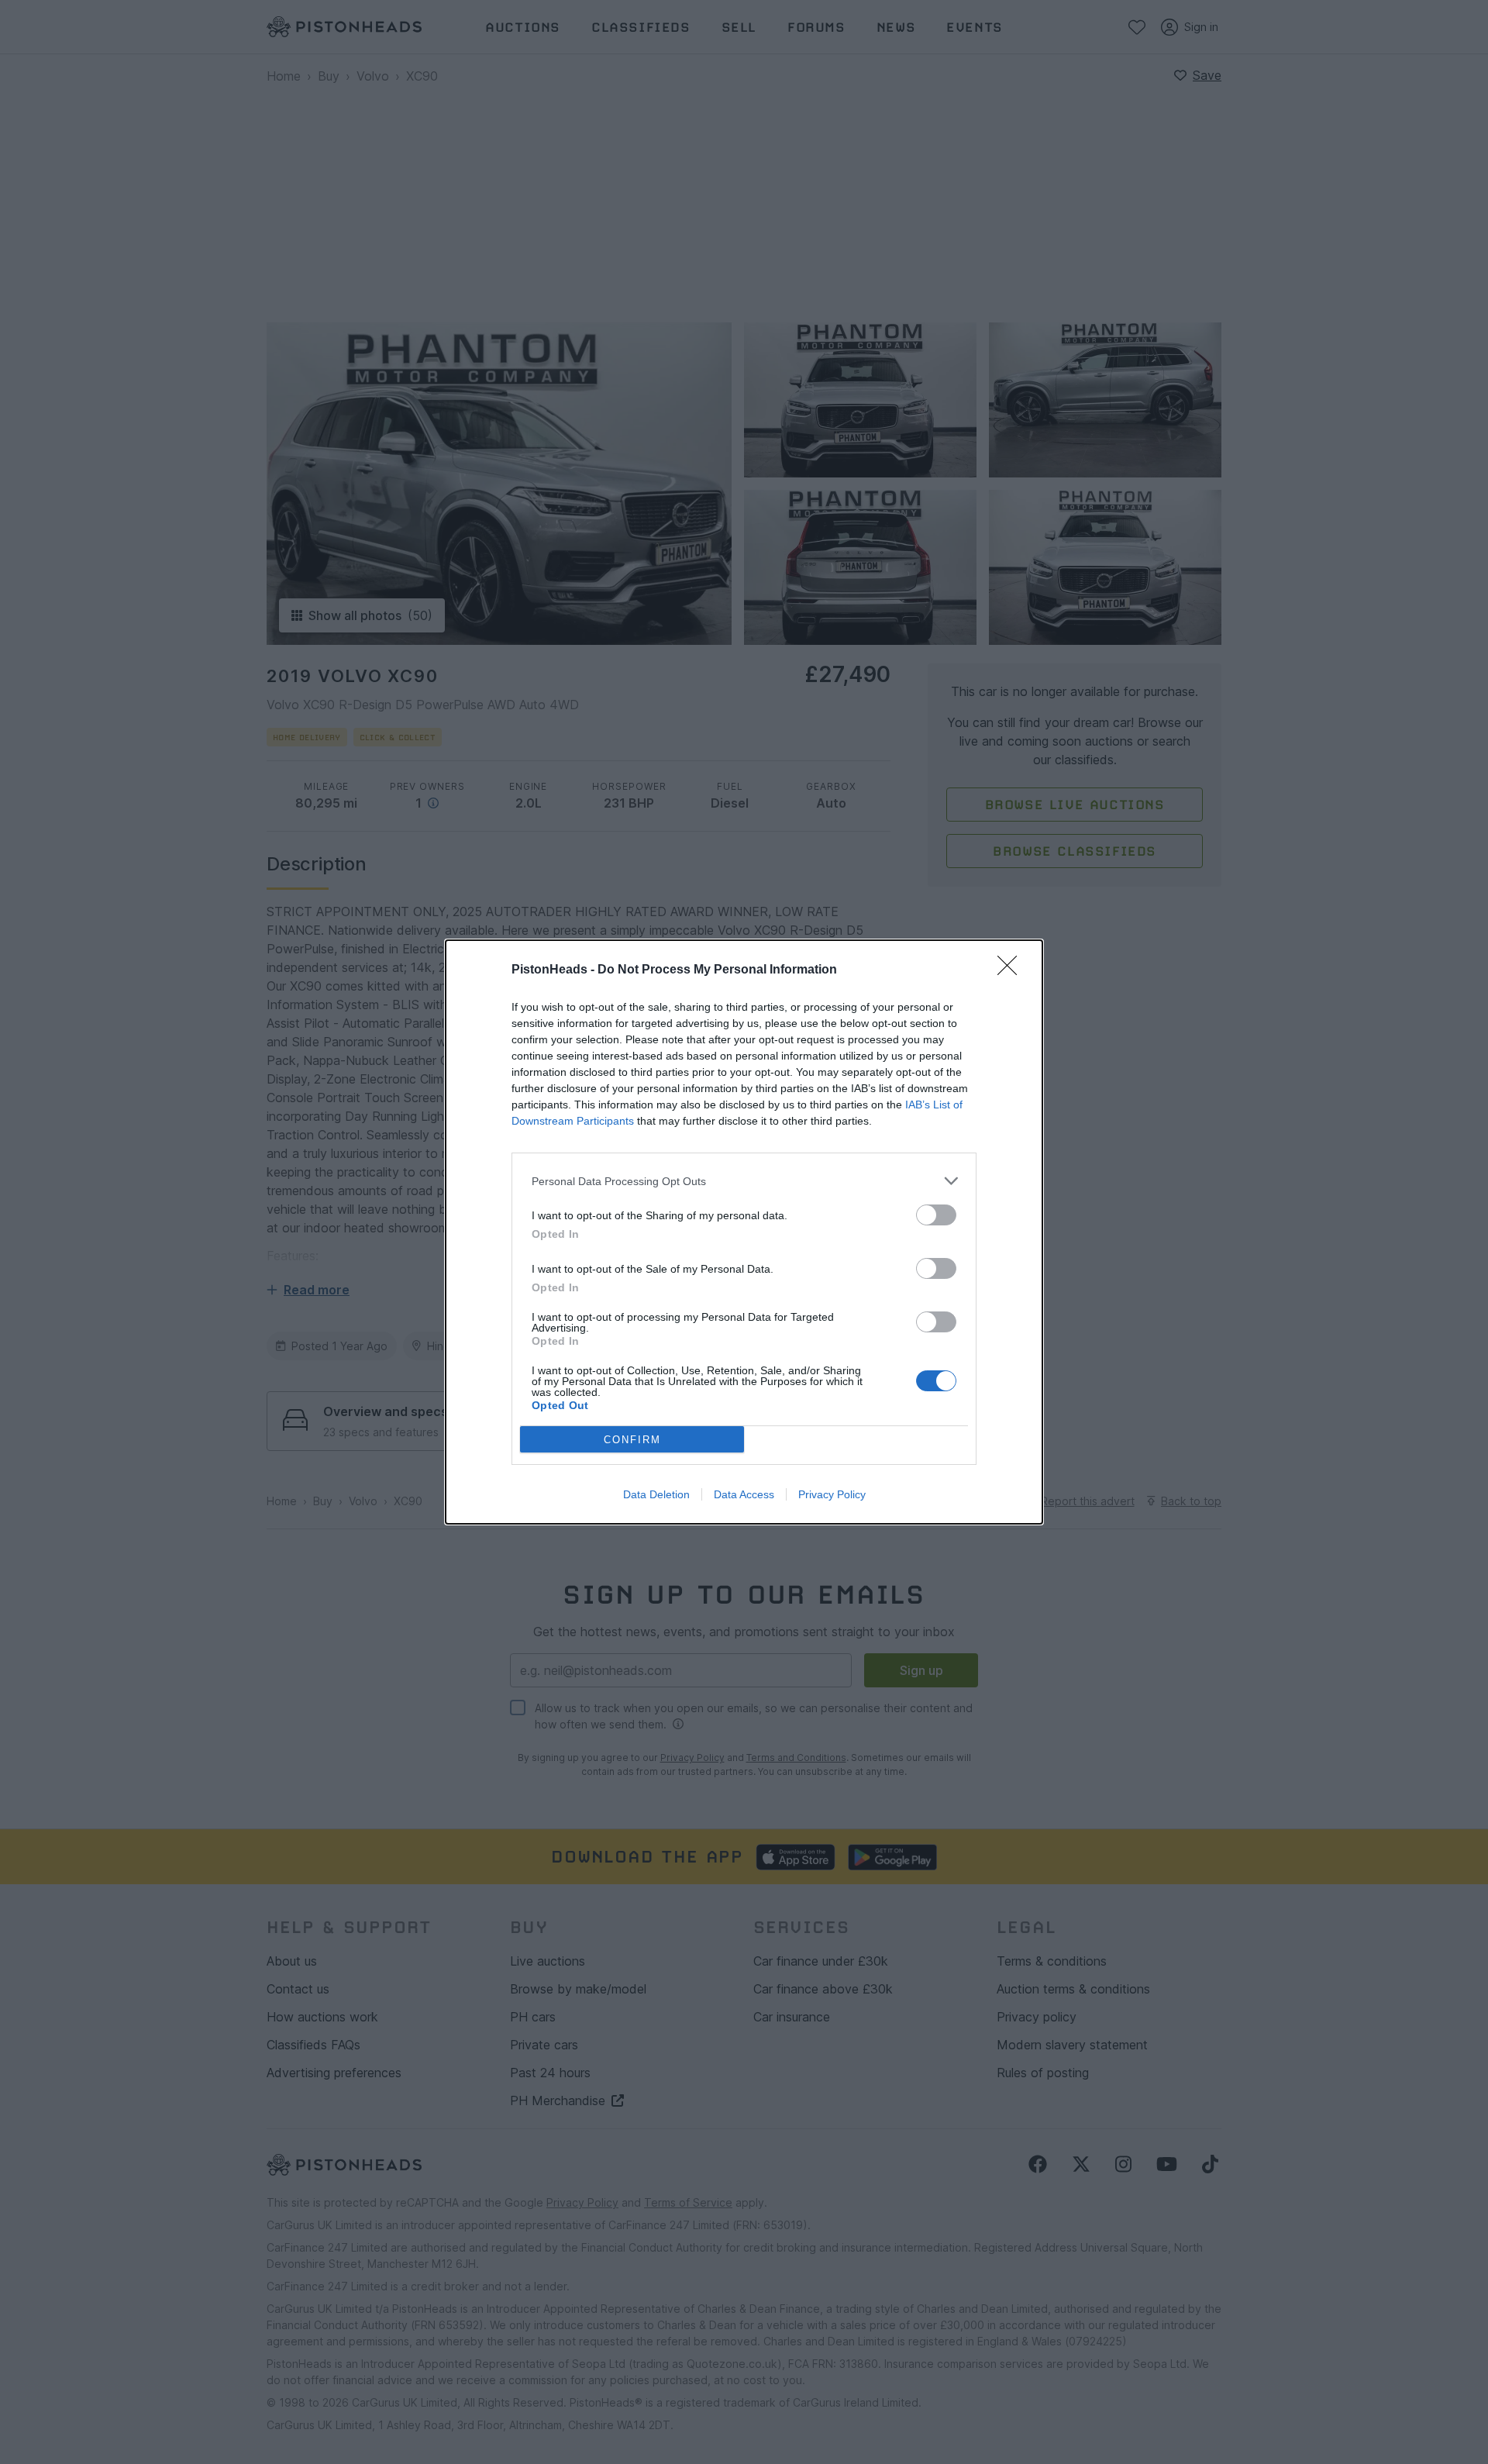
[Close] (1012, 970)
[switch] (936, 1215)
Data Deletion (656, 1494)
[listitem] (744, 1181)
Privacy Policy (832, 1494)
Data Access (744, 1494)
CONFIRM (632, 1440)
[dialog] (744, 1232)
